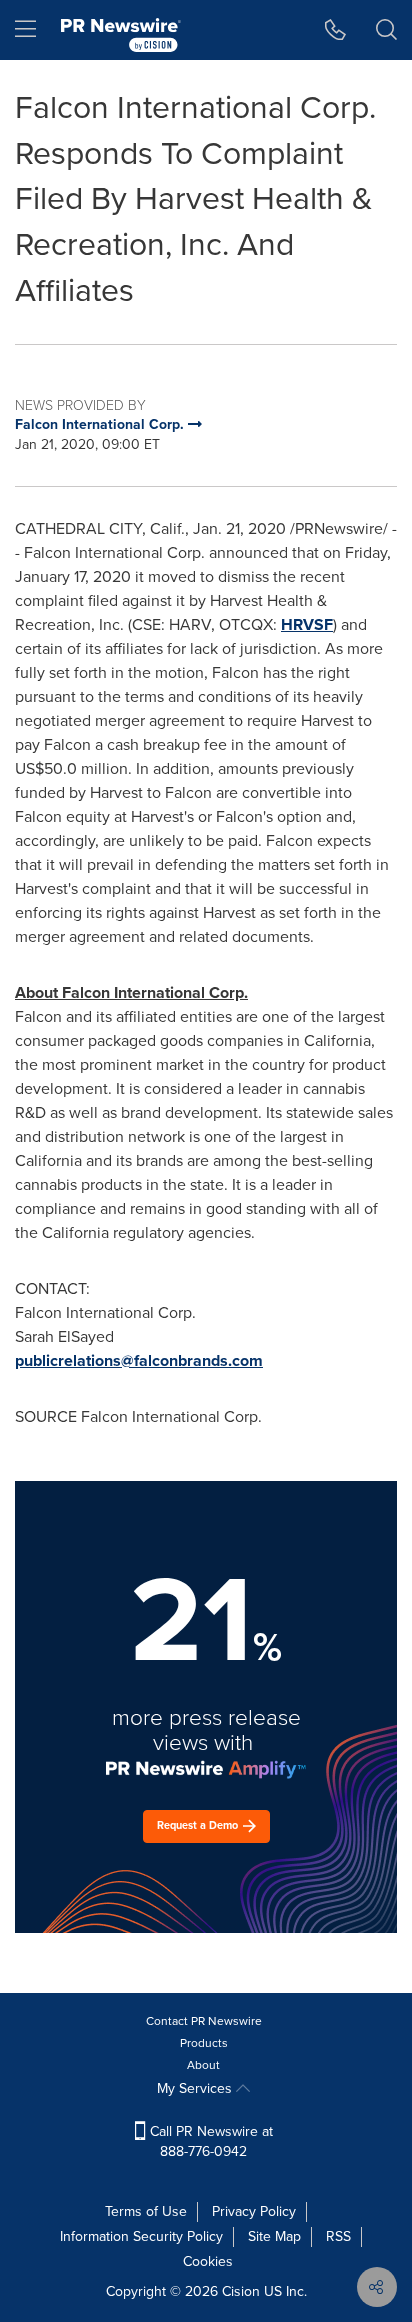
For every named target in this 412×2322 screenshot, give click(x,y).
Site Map (274, 2236)
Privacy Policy (254, 2211)
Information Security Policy (141, 2236)
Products (204, 2043)
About (203, 2065)
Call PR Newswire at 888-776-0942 (209, 2141)
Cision (241, 2291)
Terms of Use (146, 2211)
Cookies (208, 2261)
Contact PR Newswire (204, 2021)
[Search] (386, 30)
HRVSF (307, 624)
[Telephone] (335, 30)
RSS (338, 2236)
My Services (196, 2088)
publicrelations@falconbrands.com (139, 1360)
